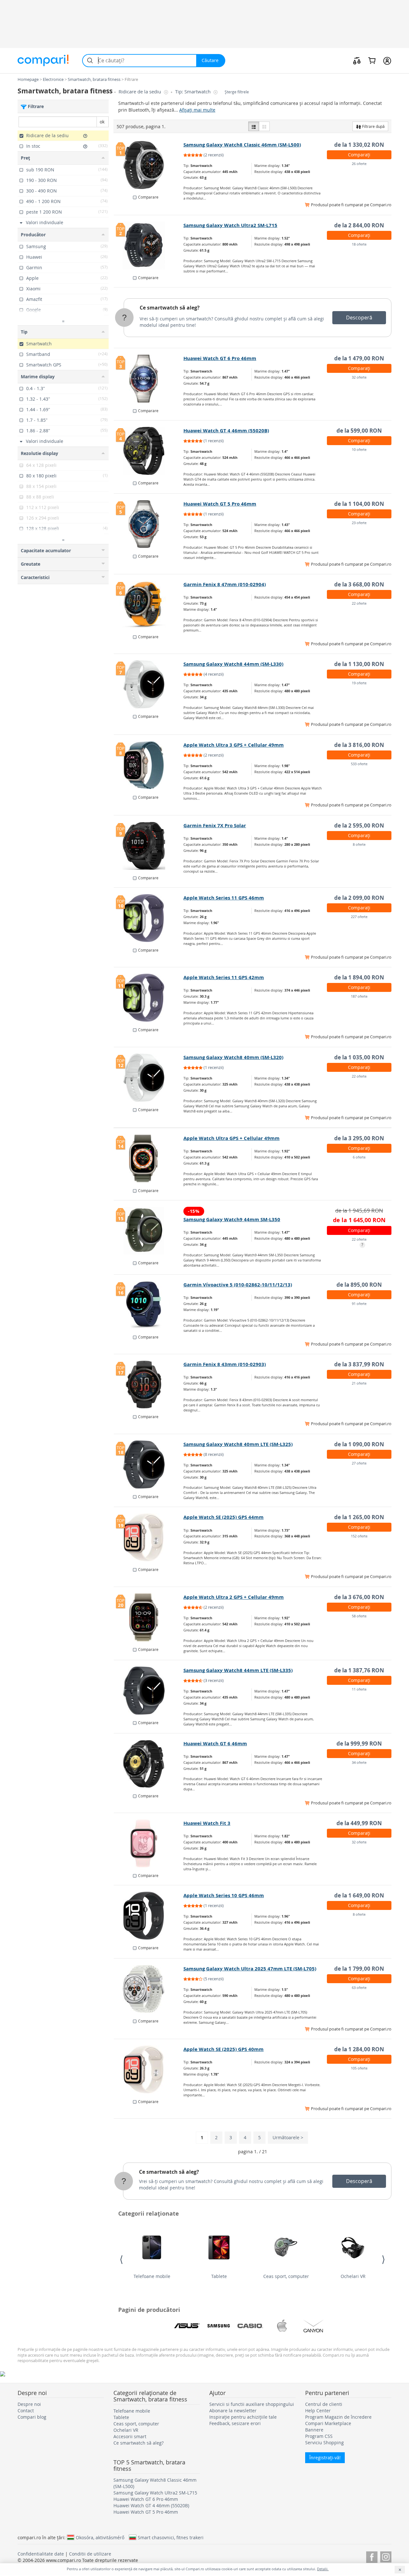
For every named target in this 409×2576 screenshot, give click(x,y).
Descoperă (359, 318)
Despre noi (29, 2404)
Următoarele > (288, 2137)
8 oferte (359, 844)
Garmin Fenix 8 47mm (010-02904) (225, 584)
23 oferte (359, 523)
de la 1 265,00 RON (359, 1517)
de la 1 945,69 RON (359, 1210)
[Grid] (264, 126)
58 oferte (359, 1616)
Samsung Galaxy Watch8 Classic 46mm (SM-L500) (242, 145)
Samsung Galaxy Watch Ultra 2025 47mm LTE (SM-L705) (250, 1969)
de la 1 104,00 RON (359, 504)
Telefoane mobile (152, 2276)
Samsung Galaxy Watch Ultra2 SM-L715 (230, 225)
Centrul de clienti (324, 2404)
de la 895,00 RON (359, 1285)
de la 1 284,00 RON (359, 2049)
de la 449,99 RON (359, 1823)
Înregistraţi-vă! (325, 2458)
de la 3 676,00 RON (359, 1597)
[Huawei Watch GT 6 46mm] (149, 1764)
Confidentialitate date (41, 2554)
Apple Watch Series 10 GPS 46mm (224, 1895)
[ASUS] (187, 2326)
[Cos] (372, 60)
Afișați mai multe (197, 110)
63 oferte (359, 1987)
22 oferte (359, 603)
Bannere (314, 2430)
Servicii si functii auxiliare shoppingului (252, 2404)
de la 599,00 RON (359, 431)
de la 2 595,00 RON (359, 825)
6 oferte (359, 1157)
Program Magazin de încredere (338, 2417)
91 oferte (359, 1304)
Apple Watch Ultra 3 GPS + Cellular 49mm (234, 745)
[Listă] (254, 126)
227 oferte (359, 917)
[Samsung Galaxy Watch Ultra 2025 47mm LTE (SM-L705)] (149, 1989)
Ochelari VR (353, 2276)
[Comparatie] (357, 60)
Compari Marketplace (328, 2423)
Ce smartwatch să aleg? (170, 308)
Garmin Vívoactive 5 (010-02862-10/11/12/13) (238, 1285)
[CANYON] (313, 2326)
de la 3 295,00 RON (359, 1138)
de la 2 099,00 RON (359, 898)
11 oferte (359, 1689)
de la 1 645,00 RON (359, 1220)
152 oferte (359, 1536)
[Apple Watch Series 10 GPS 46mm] (149, 1916)
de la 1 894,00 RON (359, 977)
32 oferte (359, 377)
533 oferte (359, 764)
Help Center (318, 2411)
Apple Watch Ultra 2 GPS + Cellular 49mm (234, 1597)
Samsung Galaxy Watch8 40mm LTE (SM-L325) (238, 1444)
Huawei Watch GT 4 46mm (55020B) (226, 431)
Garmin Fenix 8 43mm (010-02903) (225, 1364)
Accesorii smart (130, 2436)
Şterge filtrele (237, 92)
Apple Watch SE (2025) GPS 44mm (224, 1517)
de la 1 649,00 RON (359, 1895)
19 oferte (359, 683)
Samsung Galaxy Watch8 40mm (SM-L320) (233, 1057)
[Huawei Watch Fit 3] (149, 1843)
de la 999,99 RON (359, 1744)
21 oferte (359, 1383)
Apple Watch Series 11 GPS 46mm (224, 898)
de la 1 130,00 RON (359, 664)
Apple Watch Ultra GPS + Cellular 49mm (232, 1138)
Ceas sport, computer (286, 2276)
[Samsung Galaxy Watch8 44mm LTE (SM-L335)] (149, 1691)
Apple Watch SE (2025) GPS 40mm (224, 2049)
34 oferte (359, 1762)
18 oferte (359, 244)
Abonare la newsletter (233, 2411)
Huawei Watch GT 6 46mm (215, 1744)
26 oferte (359, 164)
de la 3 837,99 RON (359, 1364)
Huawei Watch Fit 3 (207, 1823)
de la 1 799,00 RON (359, 1969)
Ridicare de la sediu (140, 92)
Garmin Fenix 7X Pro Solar (215, 825)
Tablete (219, 2276)
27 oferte (359, 1463)
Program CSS (319, 2436)
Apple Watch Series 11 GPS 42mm (224, 977)
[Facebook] (372, 2556)
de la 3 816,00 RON (359, 745)
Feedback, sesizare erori (235, 2423)
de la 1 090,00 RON (359, 1444)
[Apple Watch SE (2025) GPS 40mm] (149, 2069)
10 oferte (359, 449)
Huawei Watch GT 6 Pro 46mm (220, 358)
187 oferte (359, 996)
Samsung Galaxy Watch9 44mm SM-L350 (232, 1219)
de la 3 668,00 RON (359, 584)
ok (102, 122)
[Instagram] (386, 2556)
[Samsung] (219, 2326)
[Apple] (282, 2326)
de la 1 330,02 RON (359, 145)
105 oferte (359, 2068)
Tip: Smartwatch (193, 92)
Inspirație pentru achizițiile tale (243, 2417)
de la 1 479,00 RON (359, 358)
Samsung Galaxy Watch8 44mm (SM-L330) (233, 664)
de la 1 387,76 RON (359, 1670)
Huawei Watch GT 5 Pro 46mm (220, 504)
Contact (26, 2411)
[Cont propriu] (387, 60)
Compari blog (32, 2417)
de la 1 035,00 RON (359, 1057)
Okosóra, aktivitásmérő (100, 2537)
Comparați (359, 155)
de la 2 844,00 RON (359, 225)
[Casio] (250, 2326)
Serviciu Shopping (324, 2442)
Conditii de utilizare (90, 2554)
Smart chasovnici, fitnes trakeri (171, 2537)
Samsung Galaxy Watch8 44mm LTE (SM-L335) (238, 1670)
